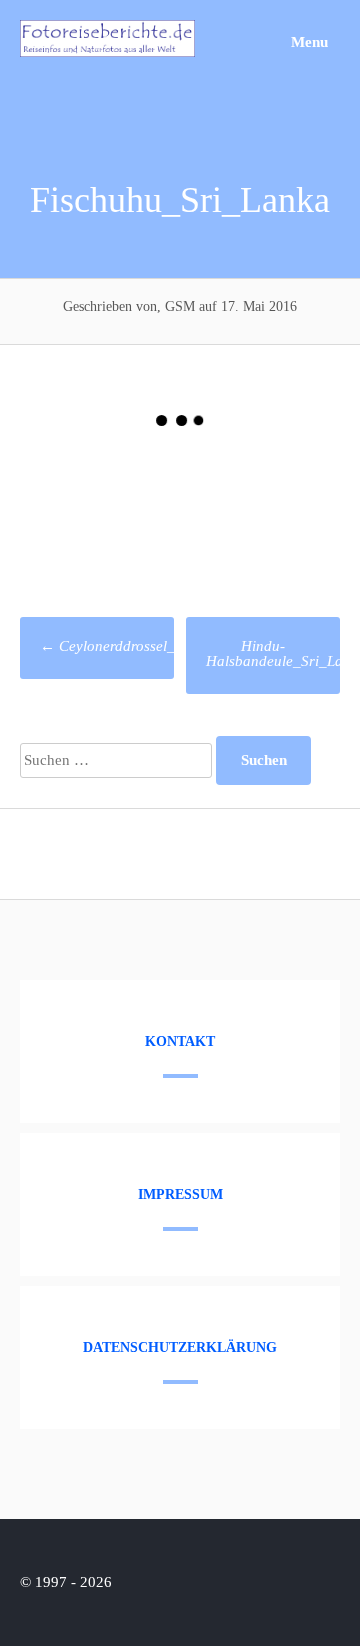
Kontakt (180, 1041)
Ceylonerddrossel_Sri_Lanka (140, 646)
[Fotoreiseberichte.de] (107, 52)
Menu (307, 42)
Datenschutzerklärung (180, 1347)
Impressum (180, 1194)
